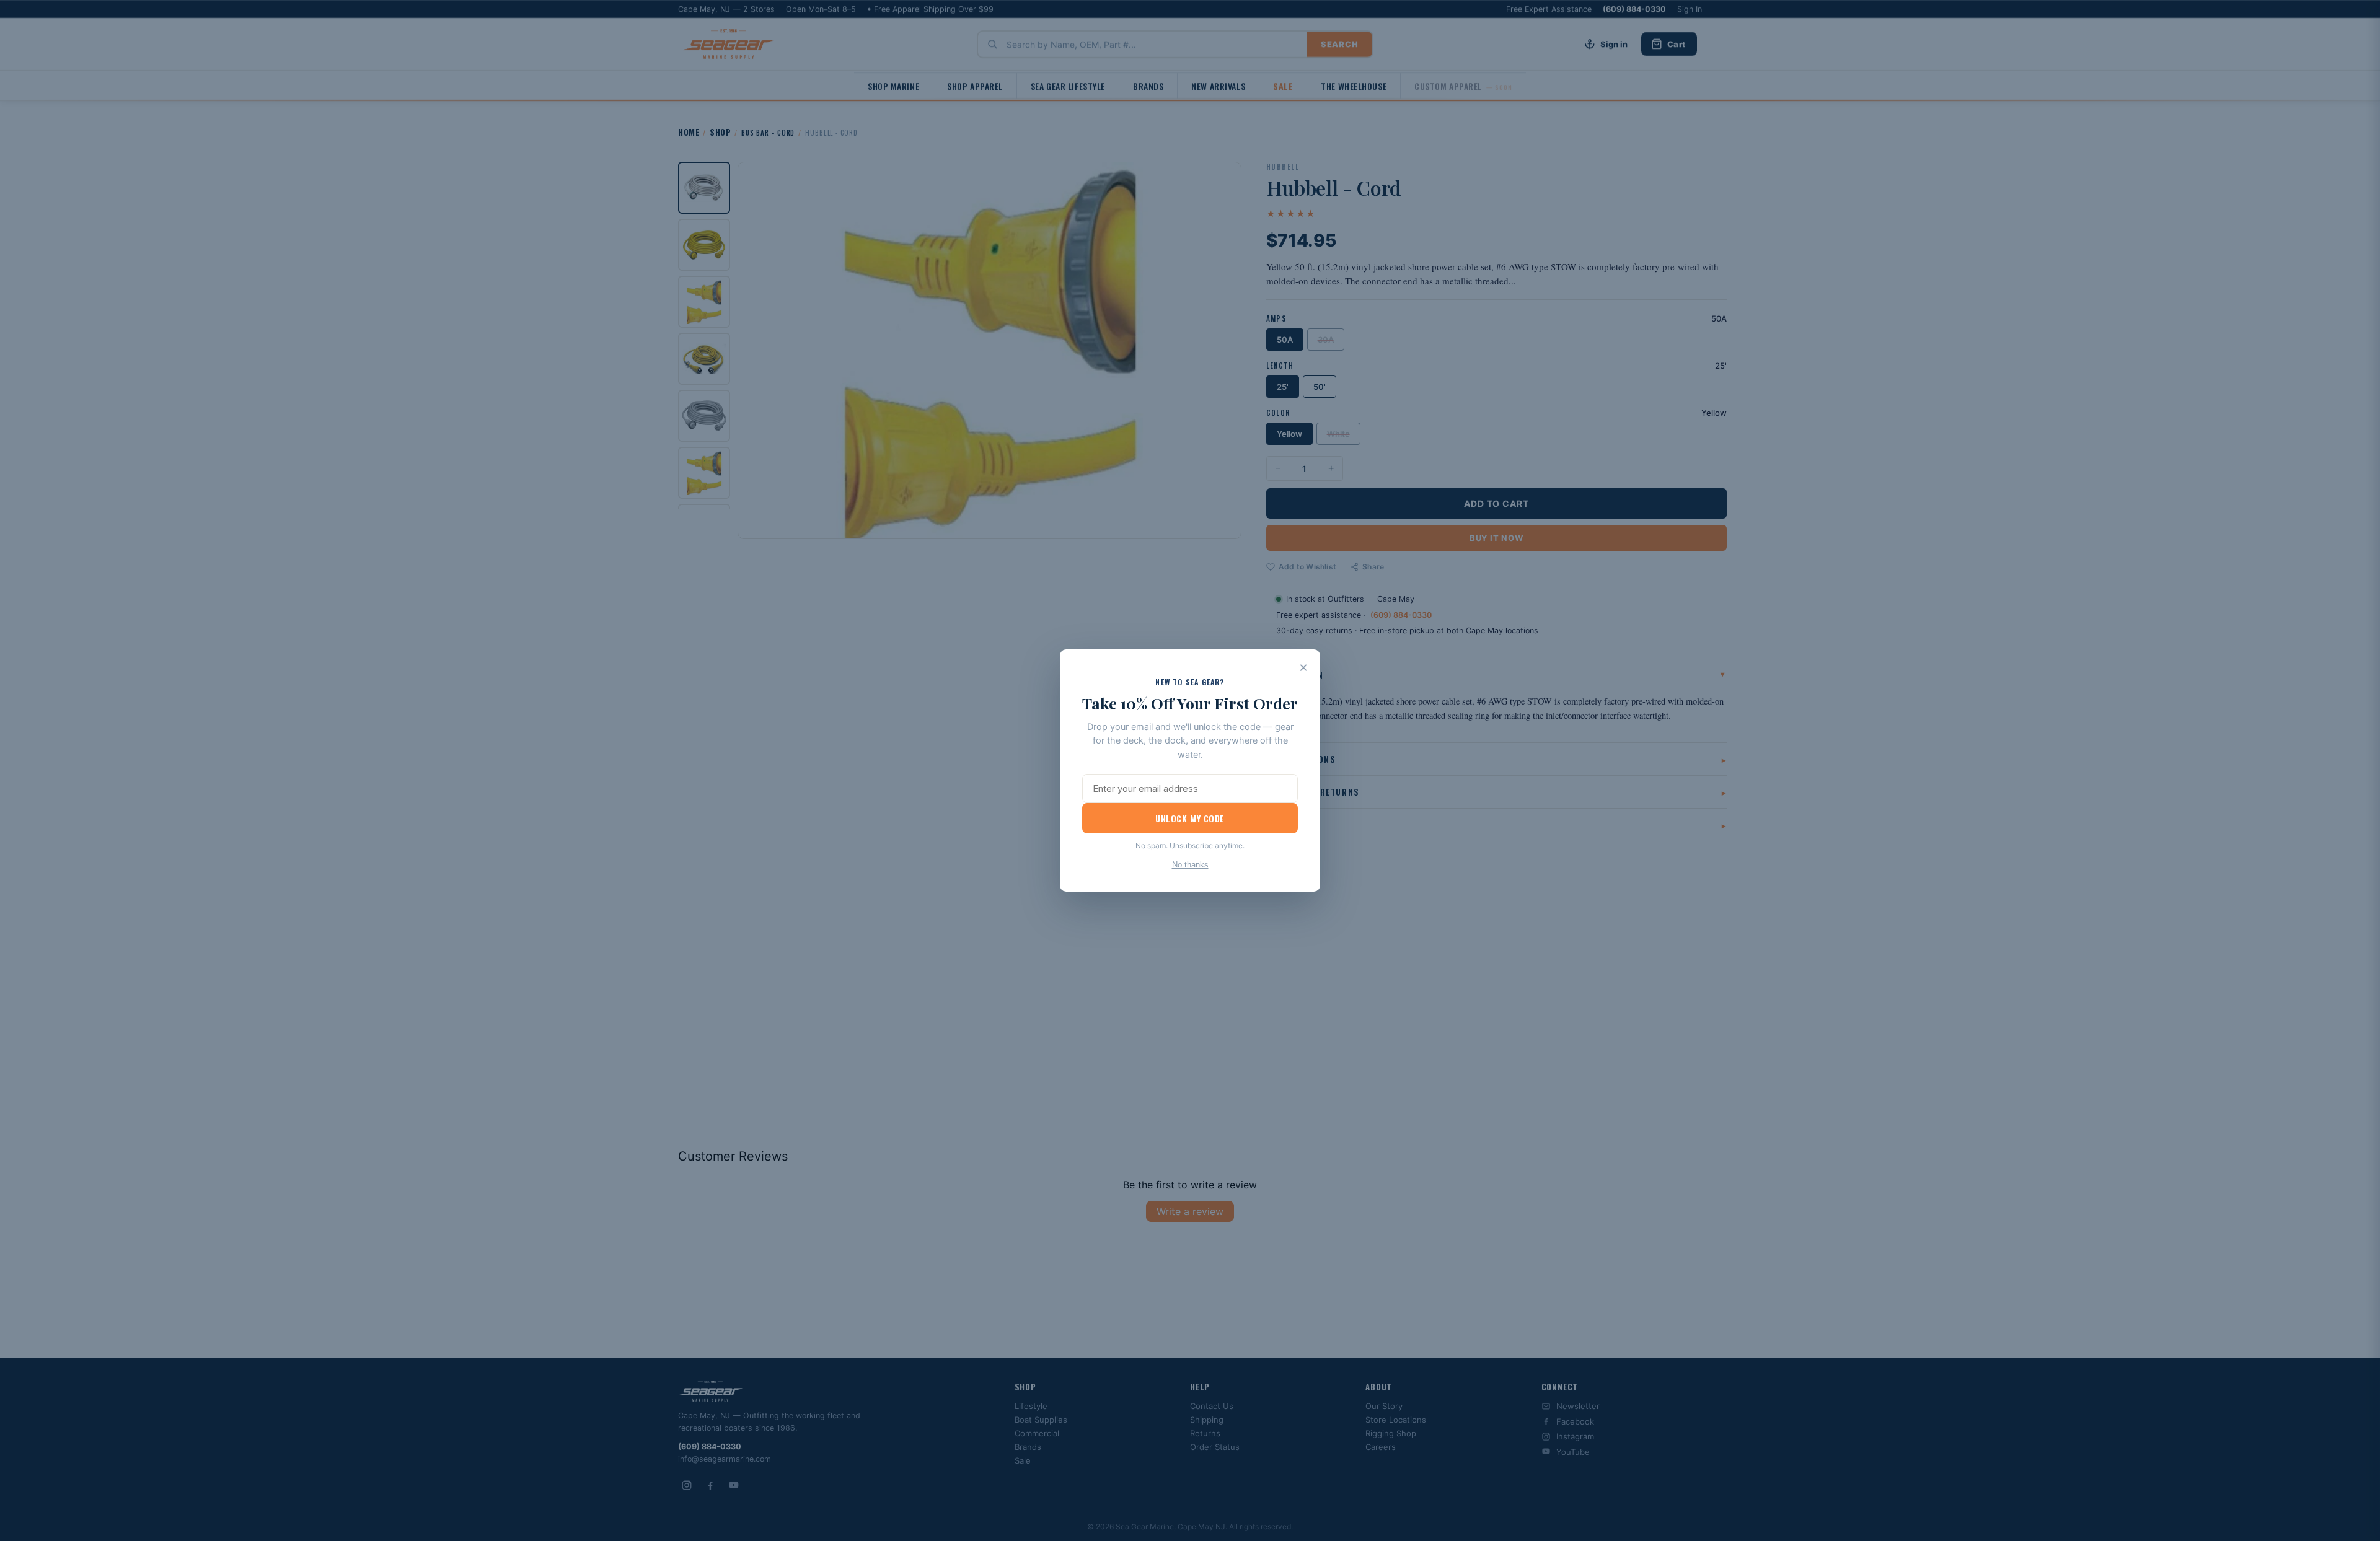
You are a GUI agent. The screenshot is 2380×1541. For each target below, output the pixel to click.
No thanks (1190, 865)
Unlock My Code (1190, 818)
